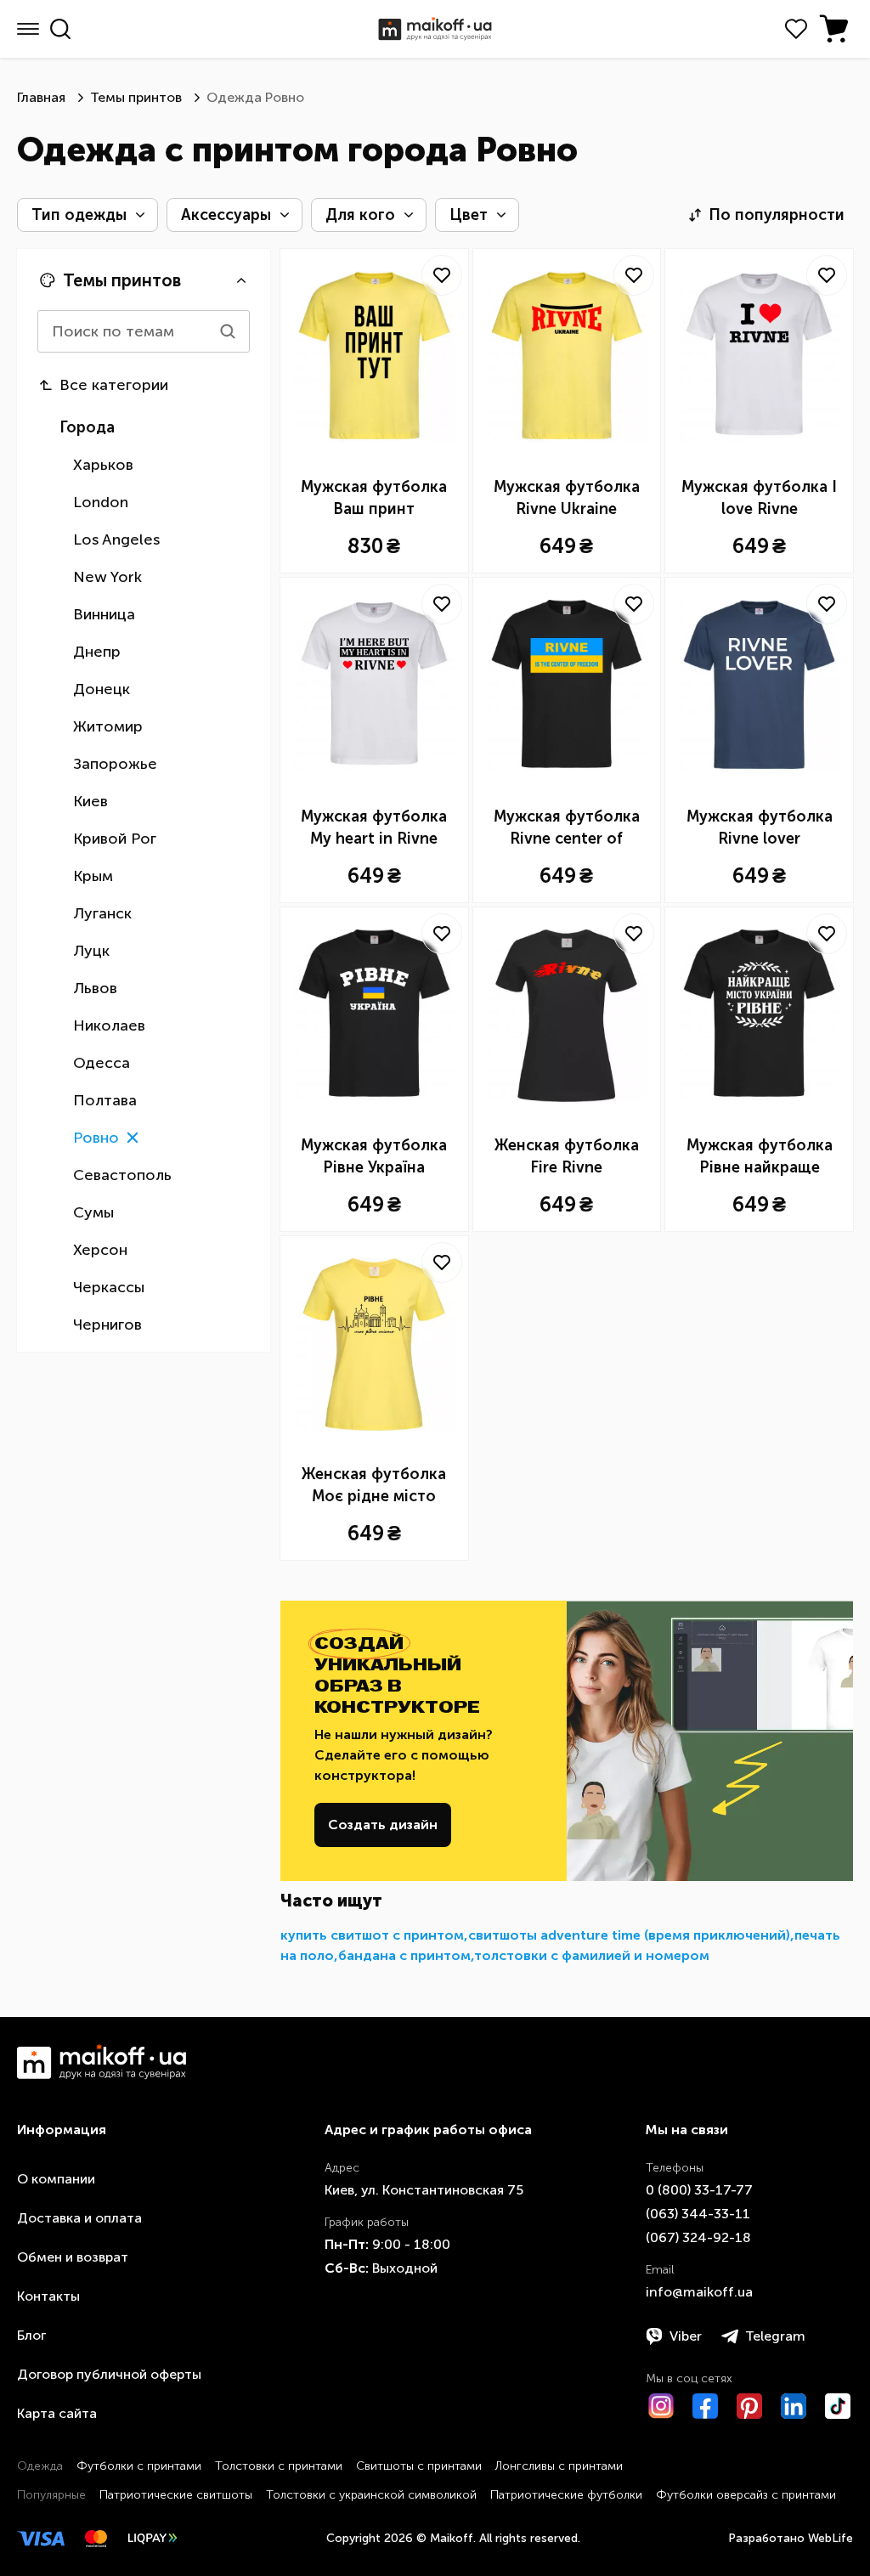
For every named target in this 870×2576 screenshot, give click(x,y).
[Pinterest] (749, 2406)
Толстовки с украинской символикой (371, 2495)
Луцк (91, 951)
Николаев (109, 1025)
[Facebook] (705, 2406)
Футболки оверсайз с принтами (746, 2495)
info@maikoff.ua (699, 2292)
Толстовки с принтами (279, 2466)
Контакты (48, 2296)
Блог (31, 2335)
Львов (95, 988)
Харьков (103, 465)
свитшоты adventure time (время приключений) (629, 1935)
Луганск (102, 913)
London (101, 502)
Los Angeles (116, 539)
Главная (41, 97)
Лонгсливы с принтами (559, 2466)
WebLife (830, 2538)
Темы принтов (136, 97)
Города (87, 427)
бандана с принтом (404, 1955)
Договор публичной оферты (109, 2374)
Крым (93, 876)
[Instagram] (661, 2406)
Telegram (775, 2336)
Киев (90, 801)
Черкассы (109, 1287)
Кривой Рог (115, 839)
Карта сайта (57, 2413)
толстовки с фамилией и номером (592, 1955)
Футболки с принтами (139, 2466)
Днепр (97, 652)
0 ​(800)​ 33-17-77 (699, 2190)
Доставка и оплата (79, 2218)
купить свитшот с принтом (372, 1935)
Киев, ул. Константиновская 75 (424, 2190)
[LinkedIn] (794, 2406)
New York (107, 577)
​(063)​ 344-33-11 (698, 2214)
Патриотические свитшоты (176, 2495)
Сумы (93, 1212)
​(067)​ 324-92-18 (698, 2237)
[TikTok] (838, 2406)
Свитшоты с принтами (419, 2466)
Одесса (102, 1063)
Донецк (102, 689)
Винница (104, 614)
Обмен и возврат (73, 2257)
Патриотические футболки (566, 2495)
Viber (686, 2336)
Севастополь (122, 1175)
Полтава (105, 1100)
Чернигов (107, 1325)
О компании (56, 2179)
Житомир (108, 726)
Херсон (100, 1250)
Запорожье (115, 764)
